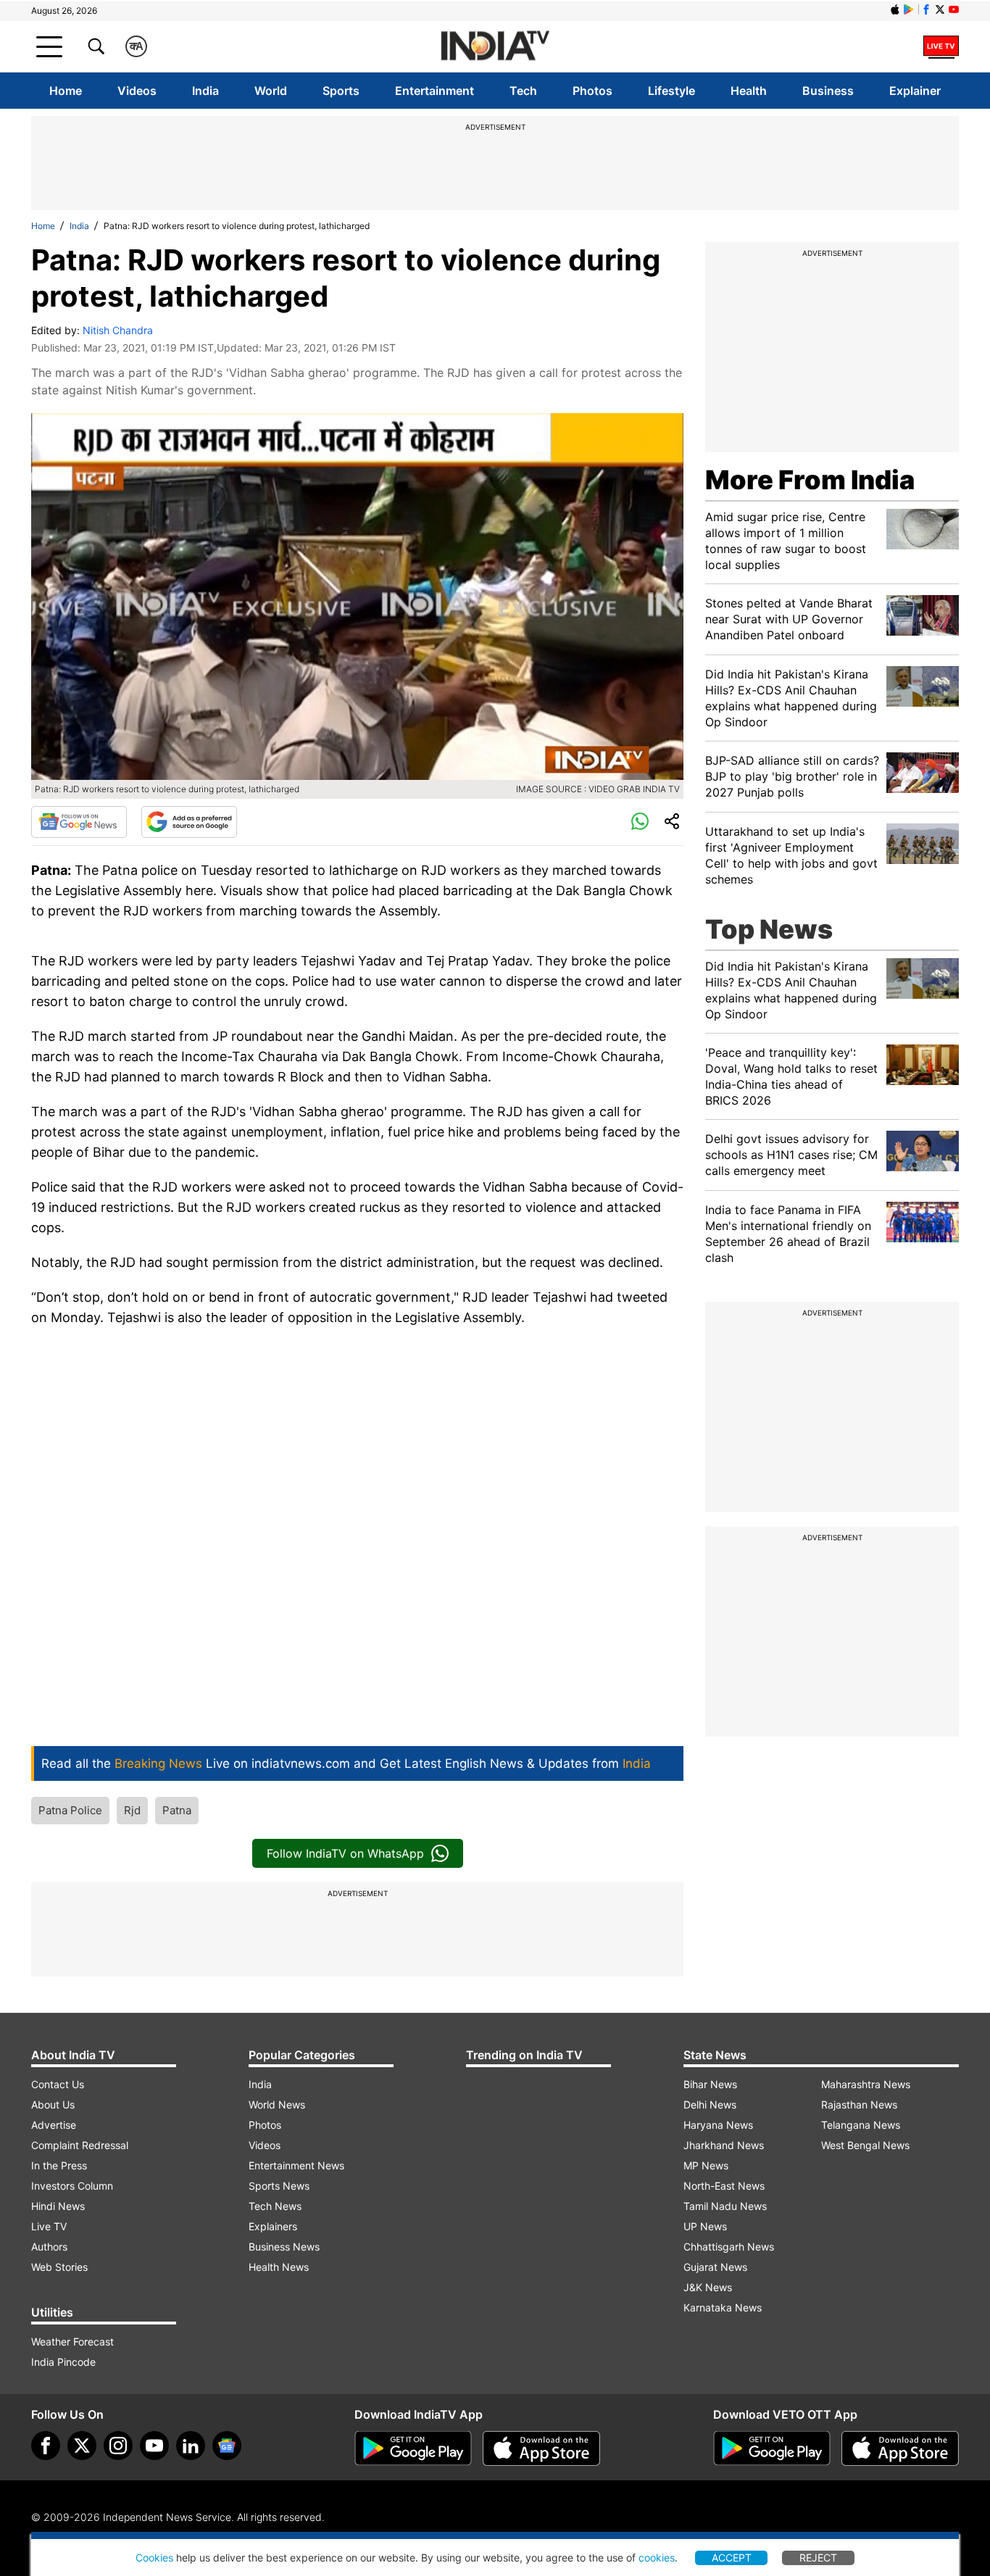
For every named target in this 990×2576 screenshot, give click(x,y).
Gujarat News (715, 2267)
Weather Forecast (72, 2342)
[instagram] (118, 2446)
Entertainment (434, 91)
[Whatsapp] (640, 822)
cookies (657, 2558)
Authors (49, 2247)
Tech (523, 91)
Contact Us (58, 2084)
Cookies (154, 2558)
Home (66, 91)
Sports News (279, 2186)
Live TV (49, 2226)
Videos (137, 91)
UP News (705, 2226)
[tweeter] (82, 2446)
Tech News (275, 2206)
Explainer (915, 91)
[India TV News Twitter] (940, 9)
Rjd (132, 1810)
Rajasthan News (859, 2105)
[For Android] (772, 2448)
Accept (732, 2558)
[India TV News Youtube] (954, 9)
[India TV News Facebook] (926, 9)
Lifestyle (671, 91)
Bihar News (710, 2084)
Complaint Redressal (80, 2145)
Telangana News (861, 2125)
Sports (341, 91)
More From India (810, 480)
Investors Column (72, 2186)
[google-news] (227, 2446)
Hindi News (58, 2206)
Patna (177, 1810)
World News (277, 2105)
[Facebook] (46, 2446)
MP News (706, 2165)
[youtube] (154, 2446)
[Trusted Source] (189, 822)
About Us (53, 2105)
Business (828, 91)
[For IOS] (900, 2448)
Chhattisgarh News (729, 2247)
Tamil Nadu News (725, 2206)
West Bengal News (865, 2145)
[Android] (909, 9)
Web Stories (59, 2267)
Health (749, 91)
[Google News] (79, 822)
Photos (592, 91)
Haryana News (718, 2125)
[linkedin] (191, 2446)
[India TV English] (495, 47)
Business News (284, 2247)
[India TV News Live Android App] (413, 2448)
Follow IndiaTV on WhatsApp (345, 1853)
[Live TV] (941, 46)
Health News (279, 2267)
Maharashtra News (866, 2084)
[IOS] (895, 9)
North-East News (724, 2186)
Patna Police (70, 1810)
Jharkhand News (724, 2145)
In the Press (59, 2165)
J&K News (708, 2287)
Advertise (54, 2125)
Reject (818, 2558)
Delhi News (710, 2105)
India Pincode (63, 2362)
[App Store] (541, 2448)
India (205, 91)
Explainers (273, 2226)
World (271, 91)
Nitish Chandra (118, 330)
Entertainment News (296, 2165)
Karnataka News (723, 2307)
